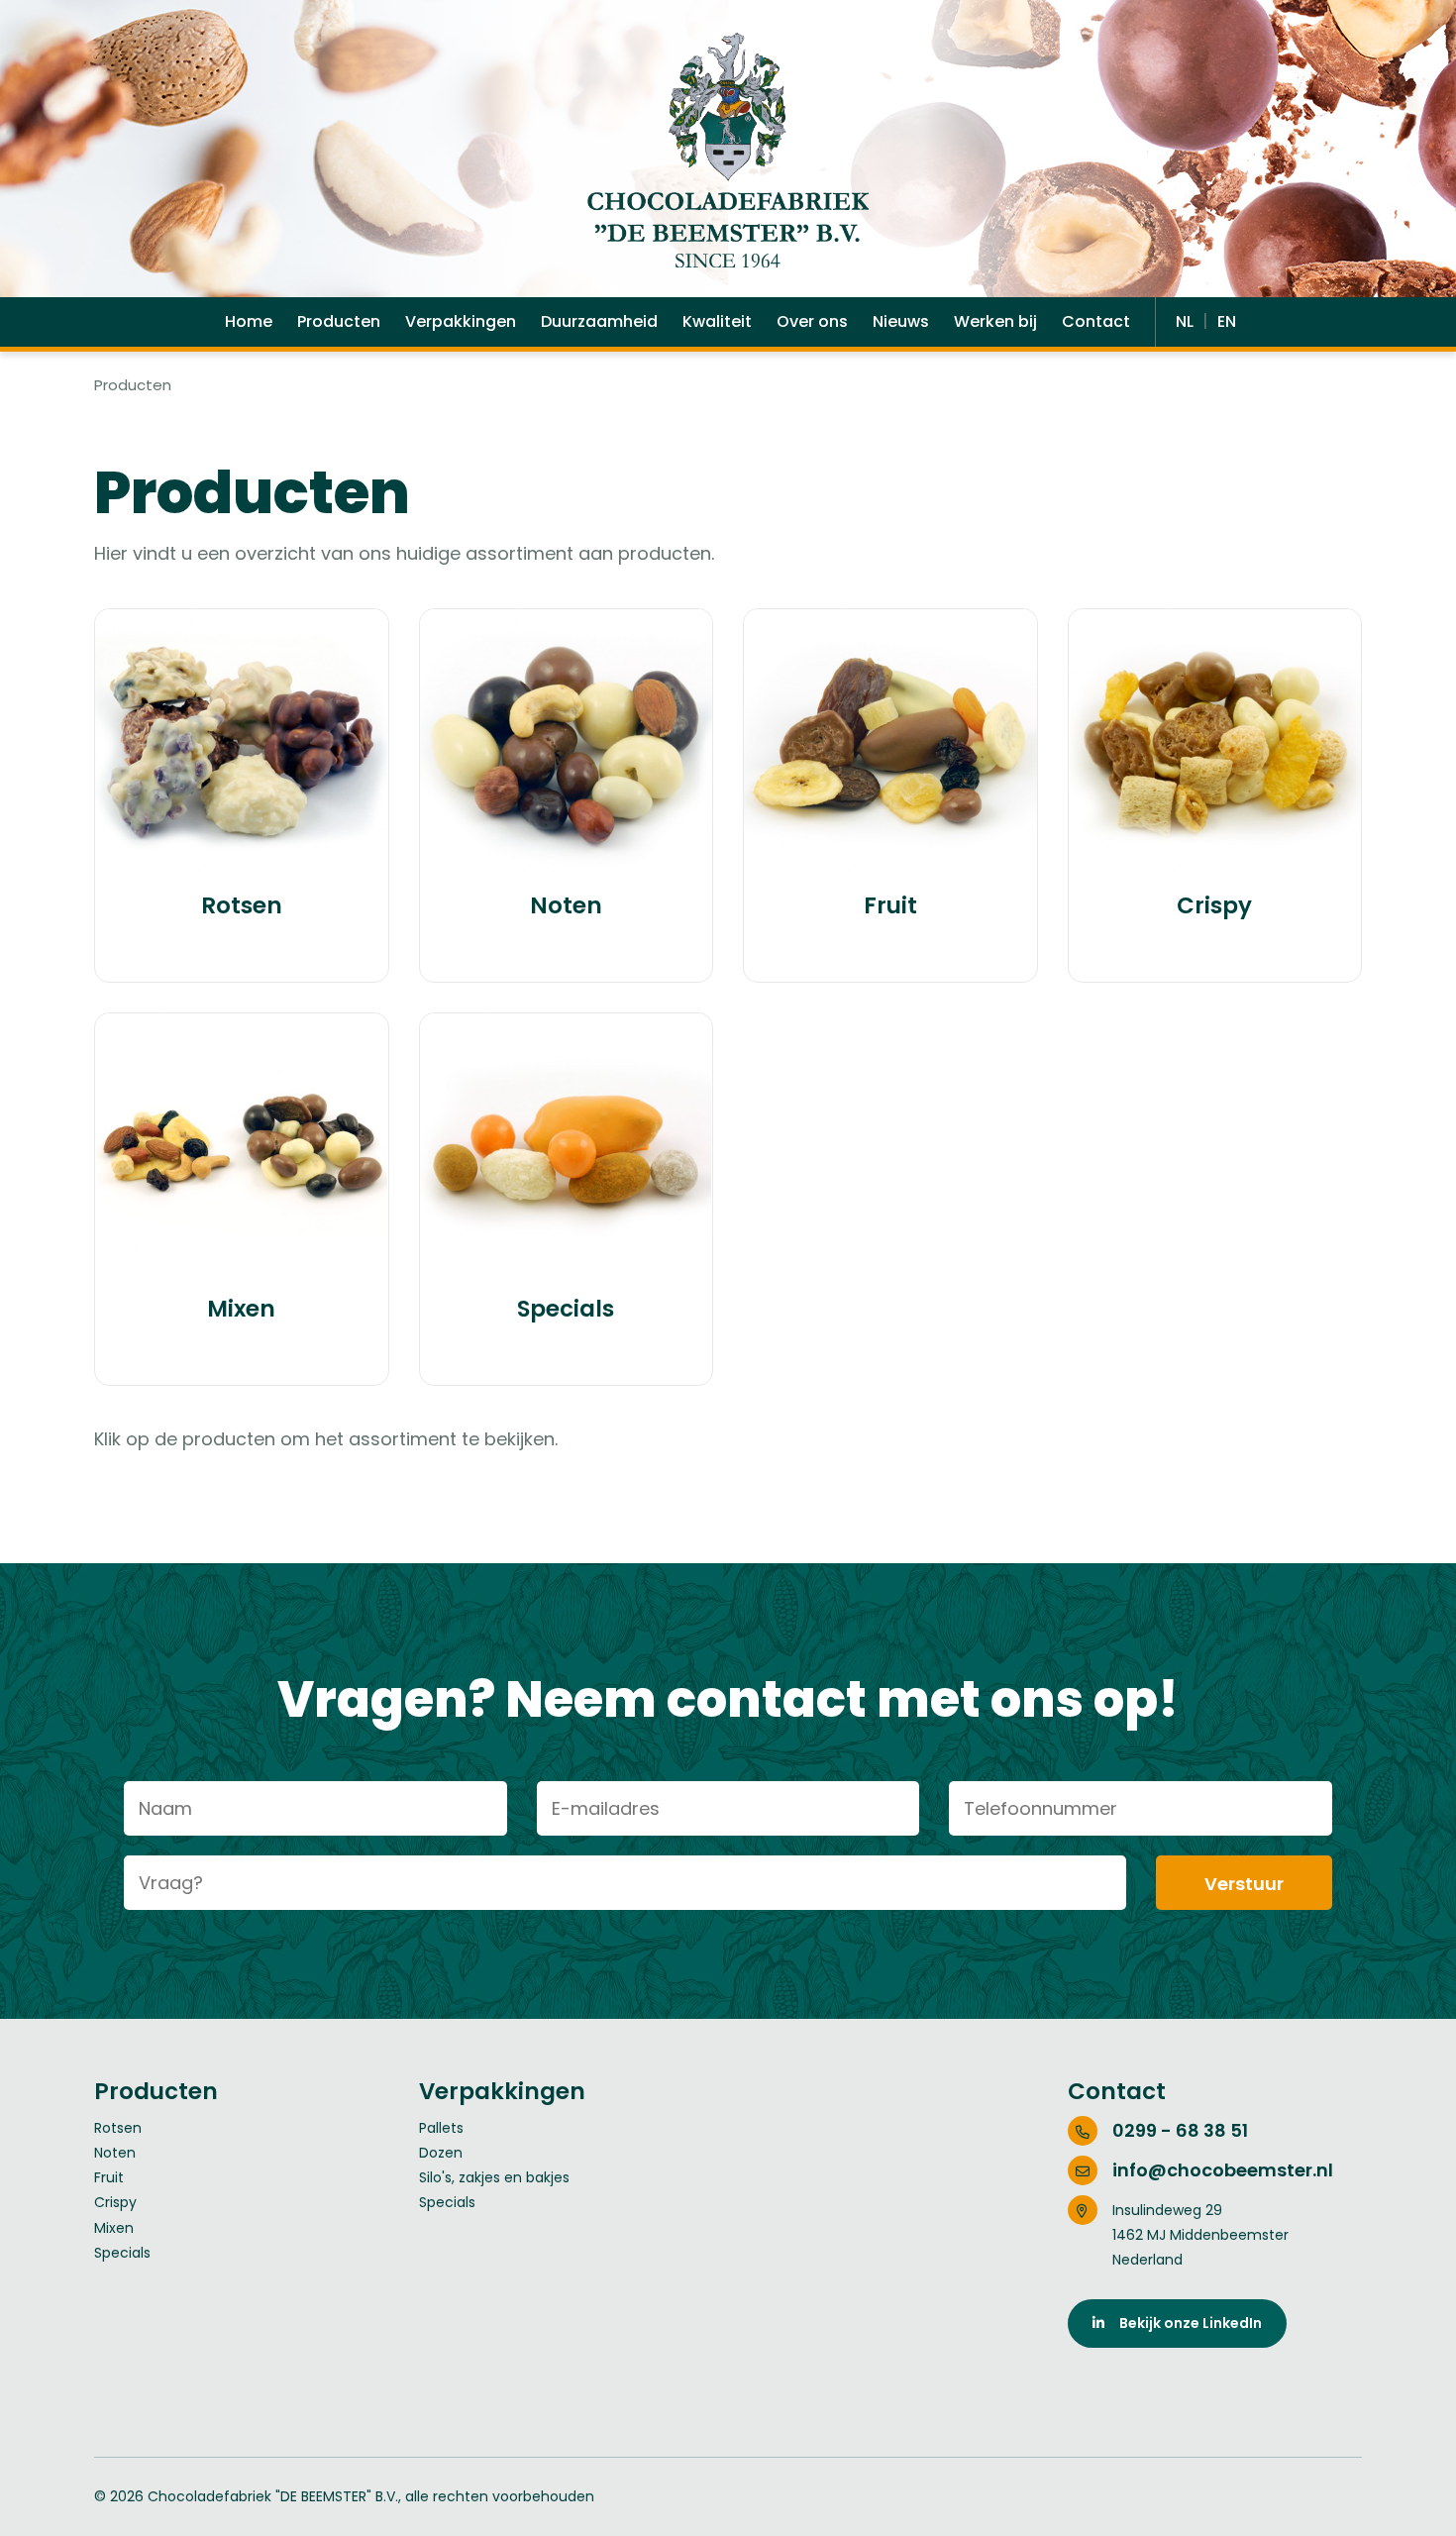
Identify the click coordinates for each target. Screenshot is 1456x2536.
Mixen (114, 2228)
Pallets (441, 2128)
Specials (122, 2253)
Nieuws (901, 321)
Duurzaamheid (599, 321)
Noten (115, 2153)
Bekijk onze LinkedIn (1183, 2323)
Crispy (115, 2202)
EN (1227, 321)
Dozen (441, 2153)
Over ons (812, 321)
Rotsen (118, 2128)
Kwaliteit (717, 321)
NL (1187, 321)
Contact (1096, 321)
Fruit (109, 2177)
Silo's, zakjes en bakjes (494, 2177)
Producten (339, 321)
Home (249, 321)
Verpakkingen (461, 321)
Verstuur (1244, 1884)
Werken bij (995, 321)
